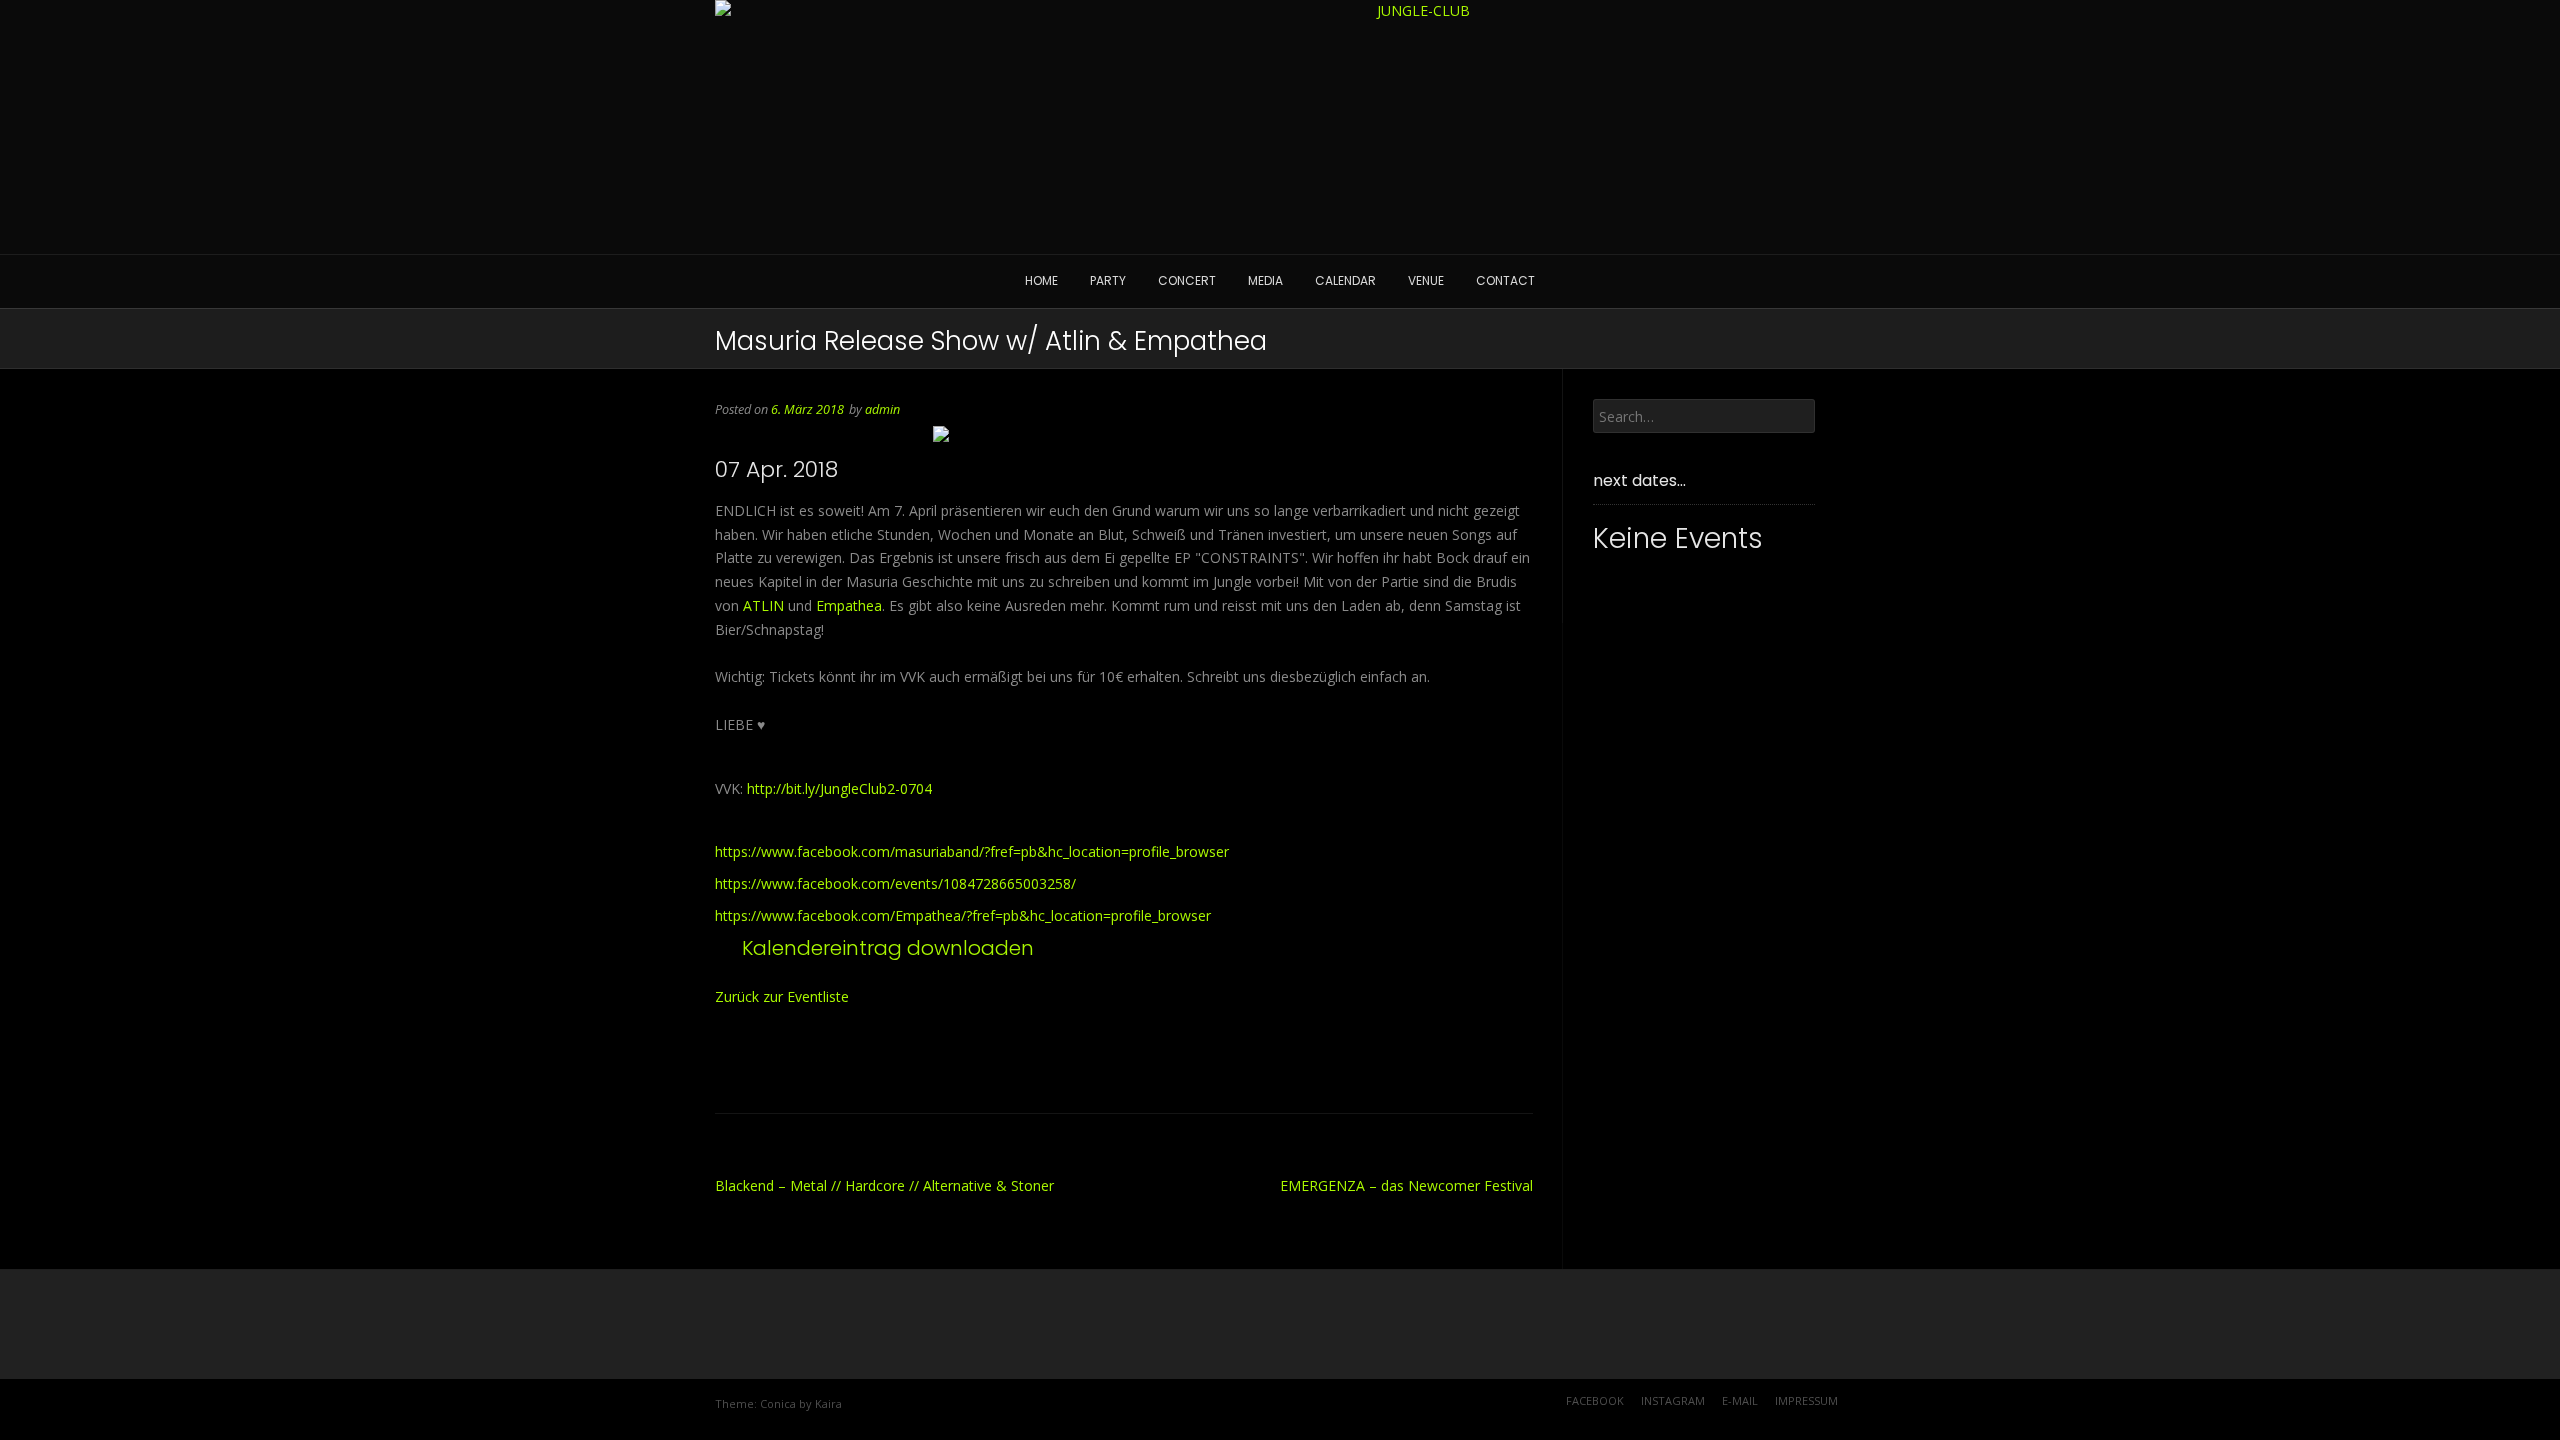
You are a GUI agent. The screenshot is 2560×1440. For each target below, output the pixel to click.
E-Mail (1740, 1400)
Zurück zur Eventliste (782, 996)
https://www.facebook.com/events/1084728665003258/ (895, 883)
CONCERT (1187, 280)
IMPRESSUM (1806, 1400)
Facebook (1595, 1400)
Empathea (849, 605)
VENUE (1426, 280)
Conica (778, 1403)
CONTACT (1505, 280)
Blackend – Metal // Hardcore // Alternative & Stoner (884, 1185)
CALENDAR (1345, 280)
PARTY (1108, 280)
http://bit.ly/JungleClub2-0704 (839, 788)
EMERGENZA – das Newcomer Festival (1406, 1185)
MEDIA (1265, 280)
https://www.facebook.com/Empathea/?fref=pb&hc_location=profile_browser (963, 915)
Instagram (1673, 1400)
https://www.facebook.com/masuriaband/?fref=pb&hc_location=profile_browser (972, 851)
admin (882, 409)
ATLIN (763, 605)
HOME (1041, 280)
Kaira (828, 1403)
